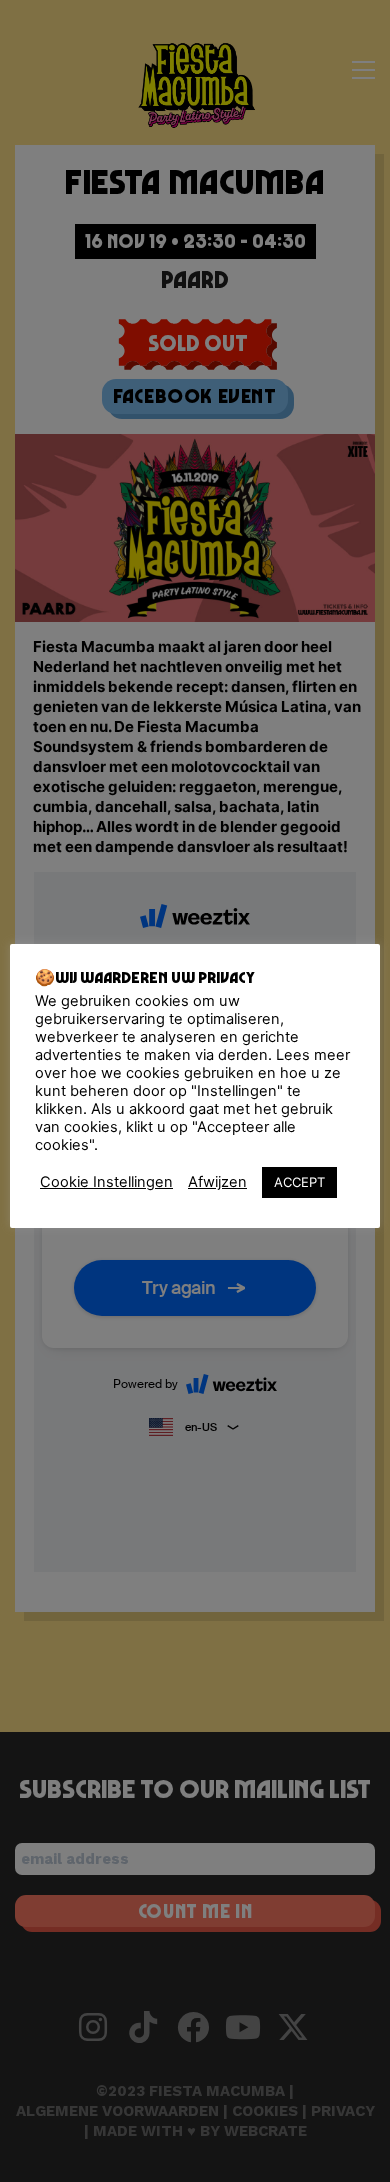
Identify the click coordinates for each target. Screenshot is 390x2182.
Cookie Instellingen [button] (106, 1182)
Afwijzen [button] (217, 1182)
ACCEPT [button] (299, 1182)
